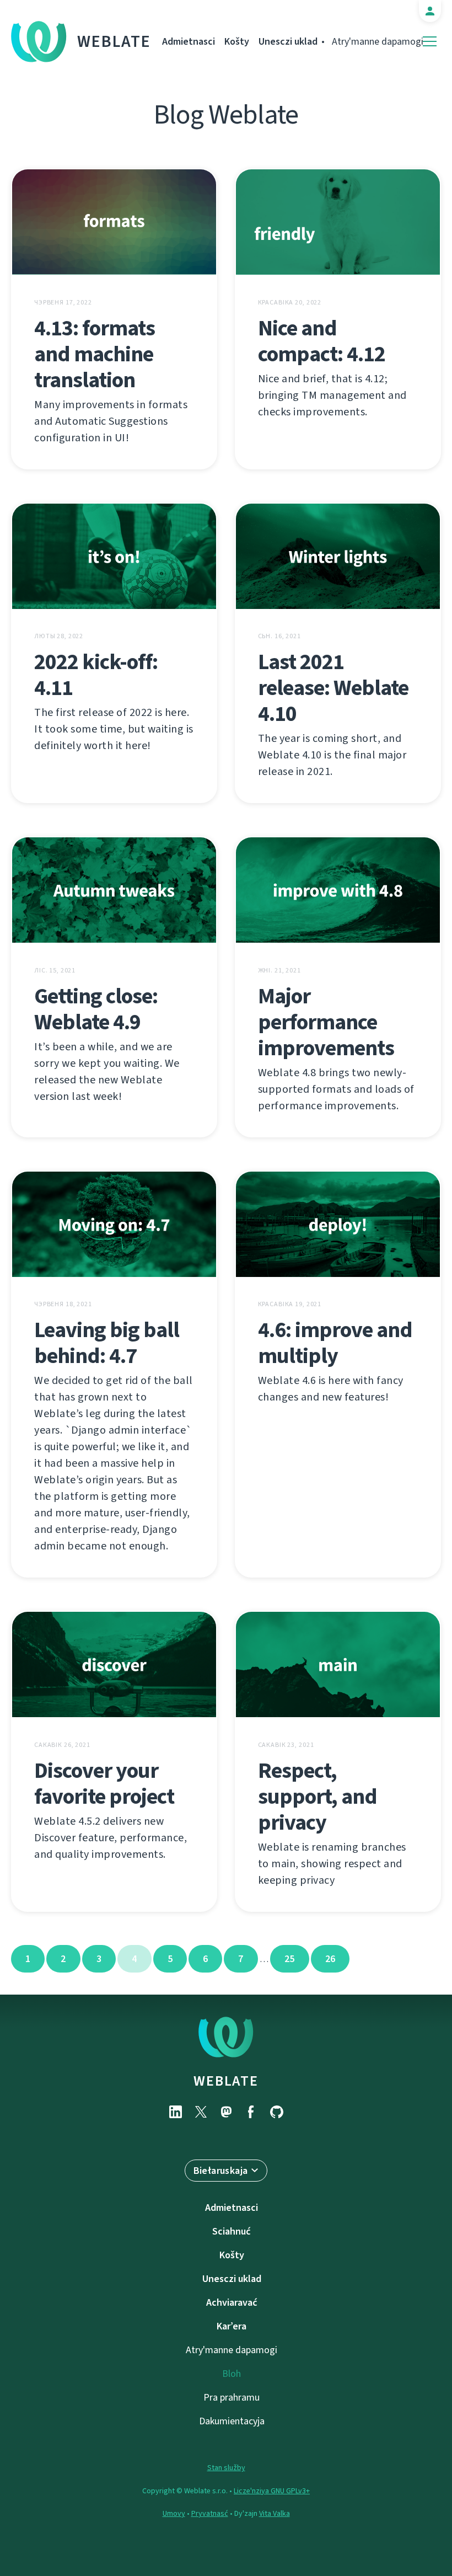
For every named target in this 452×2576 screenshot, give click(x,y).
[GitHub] (277, 2112)
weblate (226, 2081)
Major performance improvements (326, 1022)
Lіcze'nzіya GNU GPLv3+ (272, 2491)
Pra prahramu (232, 2397)
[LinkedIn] (175, 2112)
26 (330, 1959)
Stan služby (226, 2468)
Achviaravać (232, 2302)
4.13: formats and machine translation (95, 354)
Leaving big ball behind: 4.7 (107, 1343)
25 (290, 1959)
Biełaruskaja (221, 2171)
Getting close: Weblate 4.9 (96, 1009)
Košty (237, 41)
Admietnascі (189, 41)
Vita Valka (275, 2513)
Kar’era (232, 2326)
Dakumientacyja (232, 2421)
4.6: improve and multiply (335, 1343)
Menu (430, 42)
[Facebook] (251, 2112)
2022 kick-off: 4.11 (96, 675)
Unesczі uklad (288, 41)
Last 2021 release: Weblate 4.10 (333, 688)
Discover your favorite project (104, 1783)
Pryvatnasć (210, 2513)
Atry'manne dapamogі (378, 41)
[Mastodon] (226, 2112)
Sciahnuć (232, 2231)
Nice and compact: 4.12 (322, 341)
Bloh (232, 2374)
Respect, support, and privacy (318, 1796)
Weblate (114, 41)
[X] (201, 2112)
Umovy (174, 2513)
